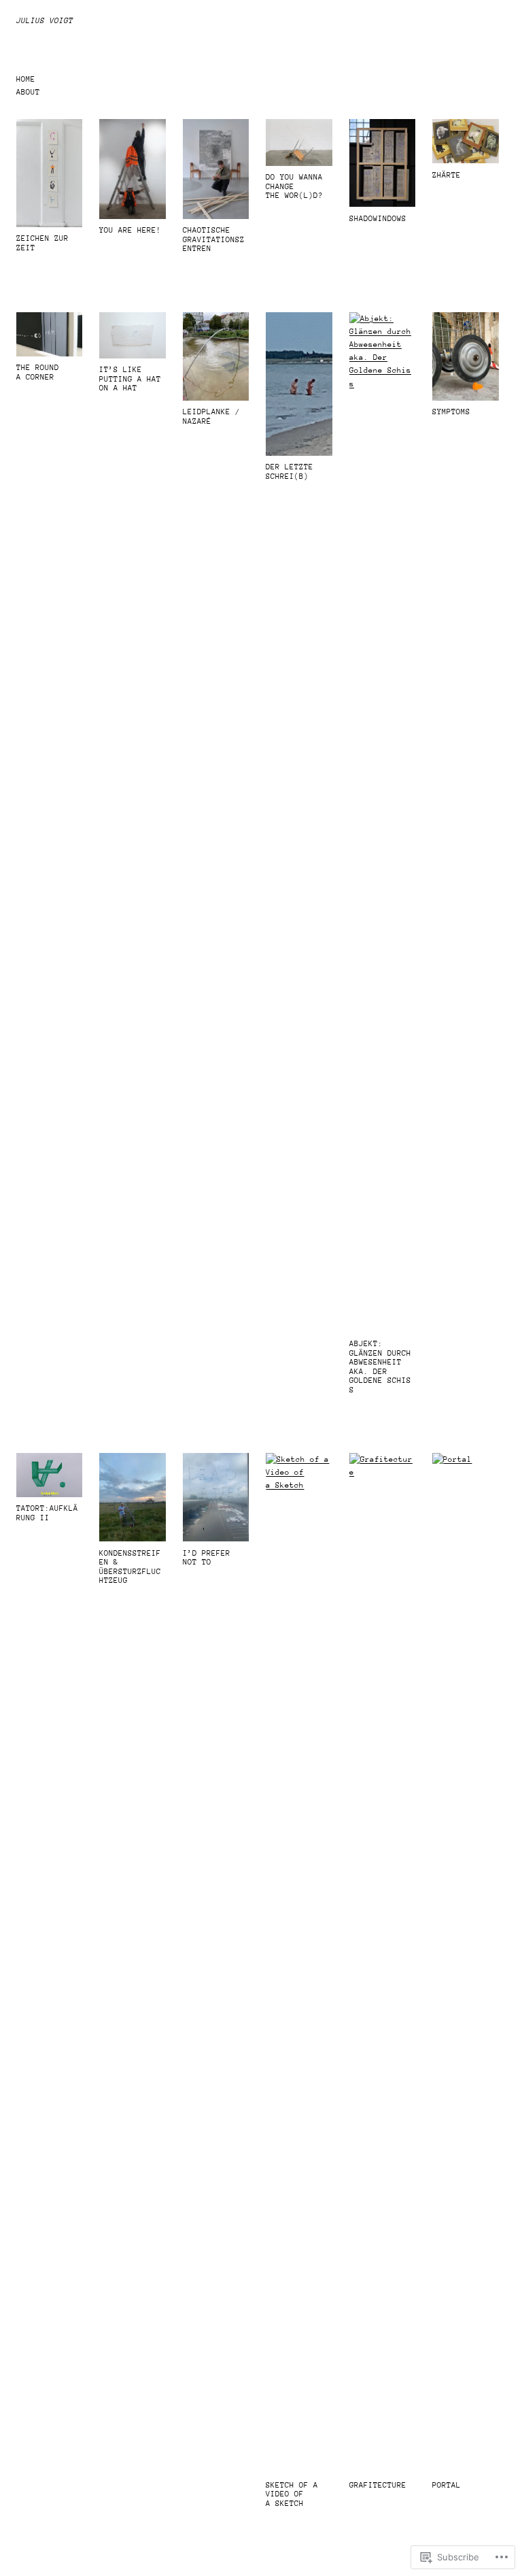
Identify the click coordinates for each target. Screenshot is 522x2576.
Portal (447, 2485)
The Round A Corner (38, 372)
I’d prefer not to (207, 1558)
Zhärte (447, 175)
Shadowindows (378, 219)
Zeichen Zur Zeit (42, 243)
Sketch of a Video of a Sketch (292, 2494)
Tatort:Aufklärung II (47, 1513)
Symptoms (451, 412)
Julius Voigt (45, 21)
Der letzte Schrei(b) (290, 472)
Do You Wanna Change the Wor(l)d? (294, 186)
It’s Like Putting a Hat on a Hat (130, 379)
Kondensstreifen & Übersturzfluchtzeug (130, 1567)
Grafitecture (378, 2485)
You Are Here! (130, 230)
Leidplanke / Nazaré (211, 417)
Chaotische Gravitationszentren (214, 239)
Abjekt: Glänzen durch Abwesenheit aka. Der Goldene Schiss (380, 1367)
